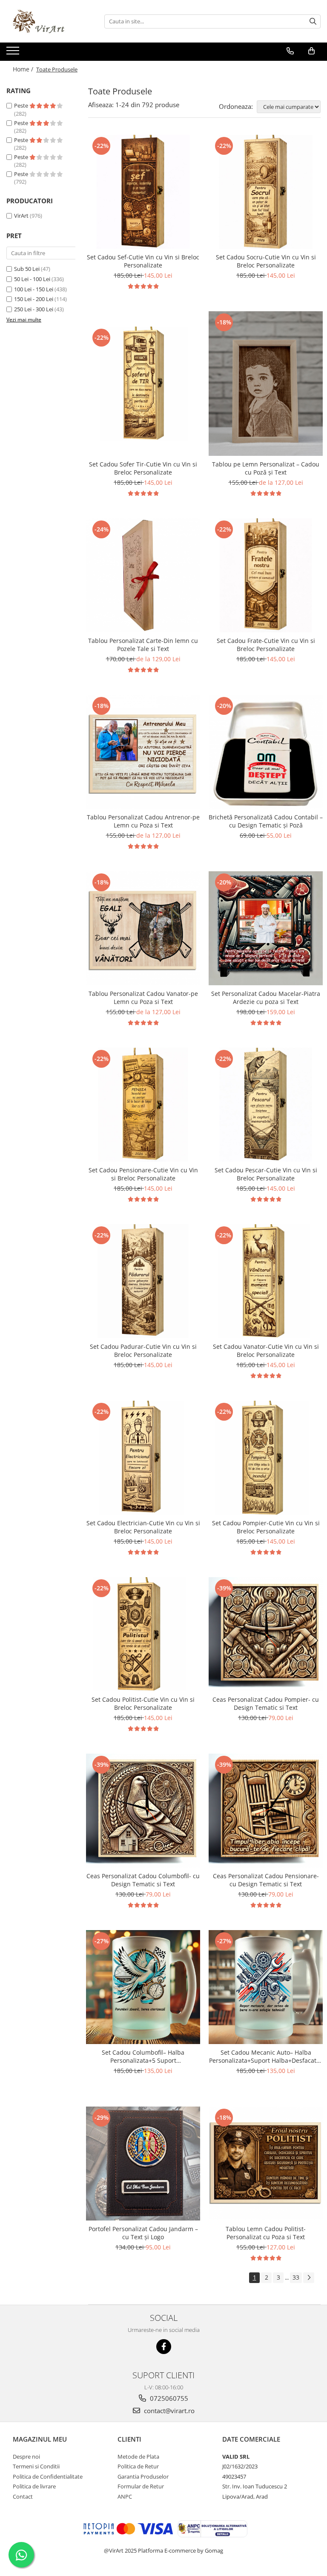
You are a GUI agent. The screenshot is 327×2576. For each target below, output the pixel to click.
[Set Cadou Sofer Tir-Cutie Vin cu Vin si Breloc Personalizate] (143, 384)
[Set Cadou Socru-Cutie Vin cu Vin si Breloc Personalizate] (266, 192)
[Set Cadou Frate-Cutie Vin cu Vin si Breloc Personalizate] (266, 575)
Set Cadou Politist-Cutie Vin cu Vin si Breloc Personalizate (143, 1703)
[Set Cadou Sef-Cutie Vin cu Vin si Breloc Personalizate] (143, 192)
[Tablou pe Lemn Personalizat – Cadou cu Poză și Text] (266, 384)
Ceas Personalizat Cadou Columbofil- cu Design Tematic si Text (143, 1880)
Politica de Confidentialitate (48, 2476)
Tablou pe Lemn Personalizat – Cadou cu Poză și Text (266, 468)
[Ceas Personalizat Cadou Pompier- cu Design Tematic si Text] (266, 1634)
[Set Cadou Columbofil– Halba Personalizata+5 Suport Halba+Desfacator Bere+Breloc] (143, 1987)
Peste (22, 105)
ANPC (125, 2496)
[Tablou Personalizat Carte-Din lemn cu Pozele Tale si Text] (143, 575)
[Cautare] (313, 21)
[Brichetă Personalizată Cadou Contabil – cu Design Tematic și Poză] (266, 752)
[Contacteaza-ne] (290, 51)
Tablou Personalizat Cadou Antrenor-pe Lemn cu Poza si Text (143, 821)
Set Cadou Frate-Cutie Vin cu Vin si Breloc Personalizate (266, 645)
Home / (24, 69)
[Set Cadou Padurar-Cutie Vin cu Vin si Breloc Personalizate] (143, 1281)
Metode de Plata (138, 2457)
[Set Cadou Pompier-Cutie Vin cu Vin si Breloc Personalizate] (266, 1458)
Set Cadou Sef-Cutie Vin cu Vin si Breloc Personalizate (143, 261)
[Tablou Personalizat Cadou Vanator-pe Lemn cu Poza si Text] (143, 928)
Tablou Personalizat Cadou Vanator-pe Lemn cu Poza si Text (143, 998)
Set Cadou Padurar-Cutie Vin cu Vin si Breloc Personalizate (143, 1351)
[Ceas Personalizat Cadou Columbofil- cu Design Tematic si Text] (143, 1811)
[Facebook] (164, 2347)
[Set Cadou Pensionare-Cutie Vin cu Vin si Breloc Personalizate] (143, 1105)
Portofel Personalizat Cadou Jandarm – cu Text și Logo (143, 2233)
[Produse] (14, 53)
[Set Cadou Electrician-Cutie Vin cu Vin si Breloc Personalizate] (143, 1458)
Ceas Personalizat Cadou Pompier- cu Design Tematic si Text (266, 1703)
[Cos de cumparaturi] (311, 51)
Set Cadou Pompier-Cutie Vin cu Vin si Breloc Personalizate (266, 1527)
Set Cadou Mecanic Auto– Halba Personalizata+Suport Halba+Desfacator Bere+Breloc (266, 2056)
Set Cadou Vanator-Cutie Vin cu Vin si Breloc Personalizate (266, 1351)
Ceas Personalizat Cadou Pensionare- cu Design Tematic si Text (266, 1880)
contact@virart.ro (168, 2411)
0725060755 (168, 2398)
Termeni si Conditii (36, 2466)
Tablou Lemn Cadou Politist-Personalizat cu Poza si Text (266, 2233)
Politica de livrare (34, 2486)
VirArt (21, 216)
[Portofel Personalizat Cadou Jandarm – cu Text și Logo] (143, 2164)
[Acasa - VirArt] (49, 21)
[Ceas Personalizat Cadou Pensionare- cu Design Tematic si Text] (266, 1811)
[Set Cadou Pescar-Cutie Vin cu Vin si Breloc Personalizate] (266, 1105)
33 (296, 2277)
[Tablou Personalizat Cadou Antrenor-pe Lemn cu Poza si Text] (143, 752)
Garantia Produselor (143, 2476)
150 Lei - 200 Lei (34, 299)
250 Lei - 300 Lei (34, 309)
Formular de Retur (141, 2486)
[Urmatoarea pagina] (309, 2278)
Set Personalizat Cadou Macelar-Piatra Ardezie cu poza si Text (266, 998)
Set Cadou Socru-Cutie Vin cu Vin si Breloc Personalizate (266, 261)
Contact (23, 2496)
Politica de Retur (138, 2466)
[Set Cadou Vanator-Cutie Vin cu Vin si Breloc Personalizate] (266, 1281)
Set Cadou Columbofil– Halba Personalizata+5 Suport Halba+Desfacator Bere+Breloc (143, 2056)
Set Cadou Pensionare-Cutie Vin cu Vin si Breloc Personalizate (143, 1174)
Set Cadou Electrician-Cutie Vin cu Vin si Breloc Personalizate (143, 1527)
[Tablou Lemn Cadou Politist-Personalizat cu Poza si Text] (266, 2164)
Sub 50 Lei (27, 269)
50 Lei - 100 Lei (32, 279)
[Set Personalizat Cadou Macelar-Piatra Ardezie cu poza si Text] (266, 928)
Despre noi (26, 2457)
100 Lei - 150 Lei (34, 289)
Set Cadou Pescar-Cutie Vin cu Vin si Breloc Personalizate (266, 1174)
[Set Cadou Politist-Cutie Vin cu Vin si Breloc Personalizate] (143, 1634)
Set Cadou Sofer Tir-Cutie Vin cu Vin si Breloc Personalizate (143, 468)
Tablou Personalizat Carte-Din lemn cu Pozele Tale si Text (143, 645)
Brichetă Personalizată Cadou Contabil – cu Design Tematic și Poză (266, 821)
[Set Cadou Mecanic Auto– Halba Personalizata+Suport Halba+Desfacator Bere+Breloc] (266, 1987)
